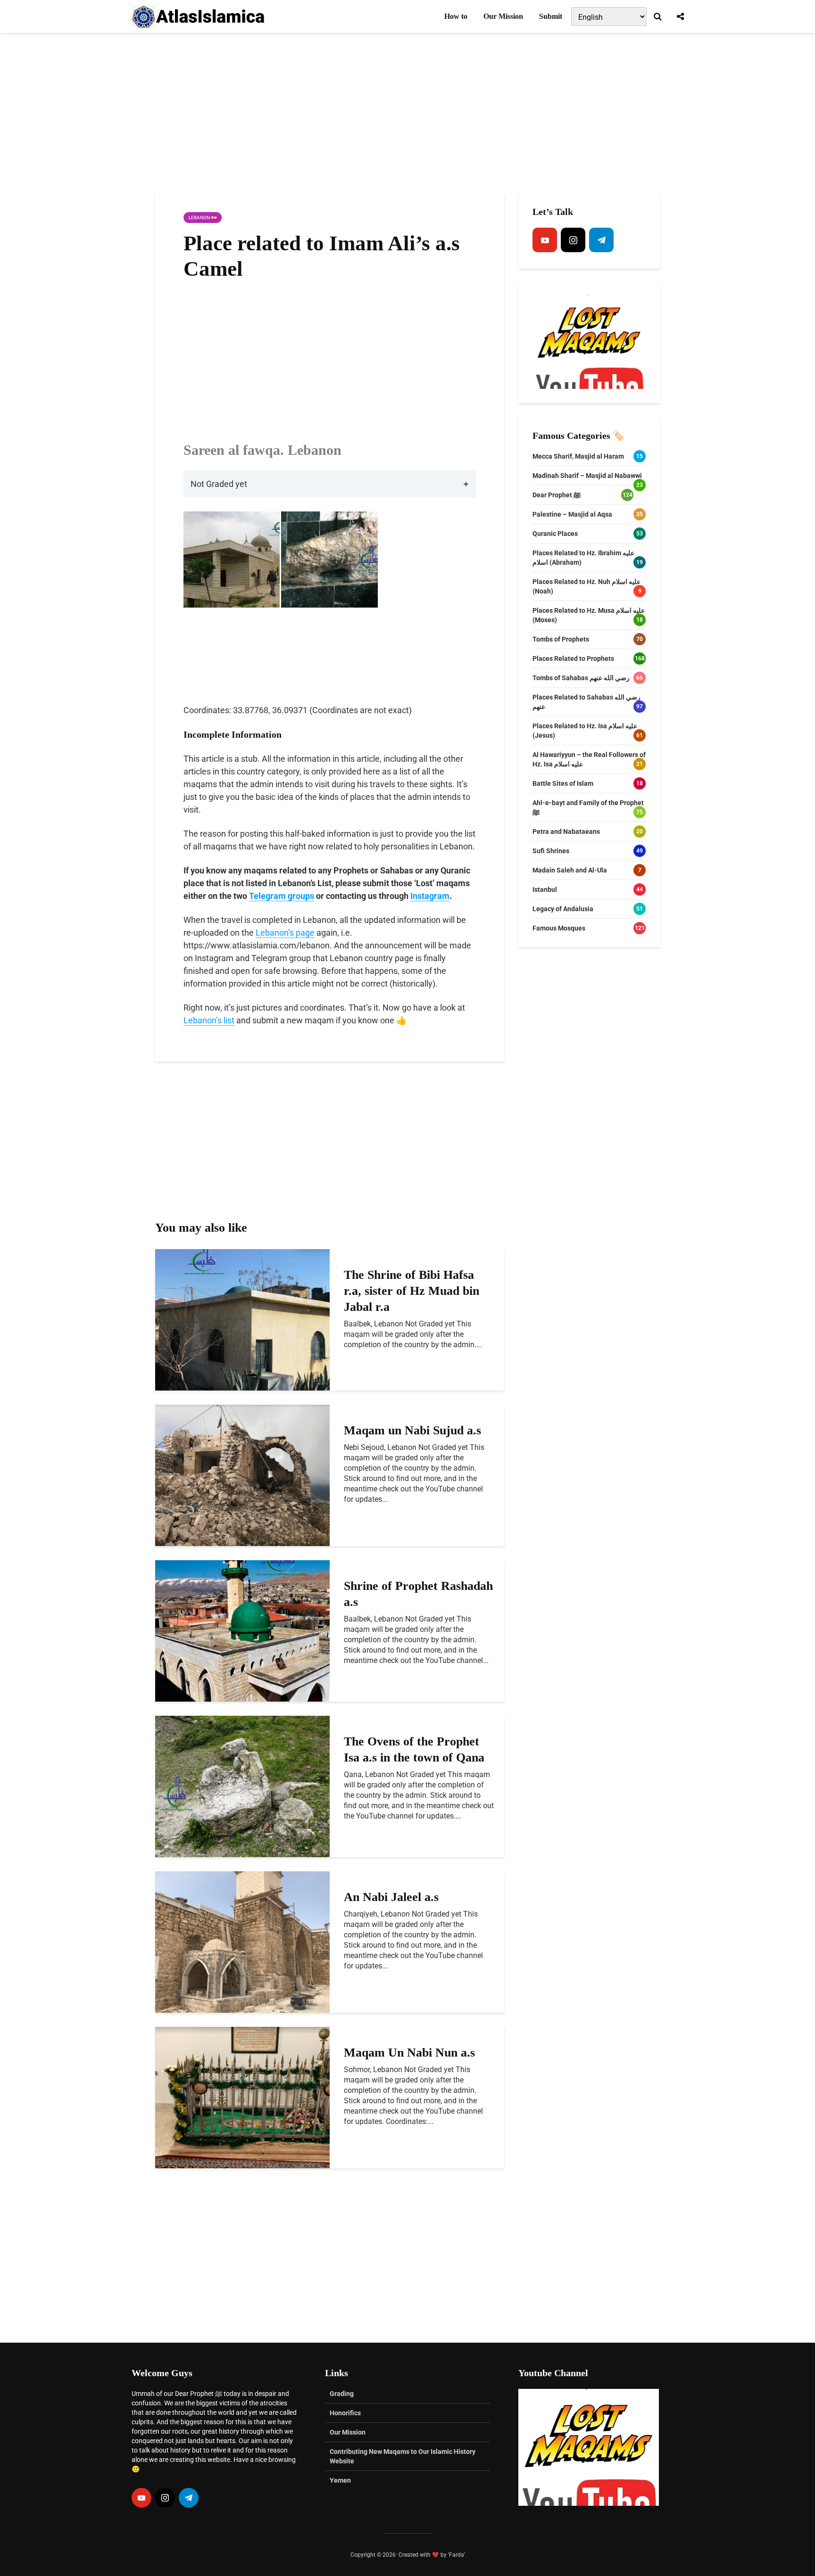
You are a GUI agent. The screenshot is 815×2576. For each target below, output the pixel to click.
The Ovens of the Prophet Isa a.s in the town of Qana (414, 1749)
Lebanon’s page (285, 933)
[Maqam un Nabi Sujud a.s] (242, 1475)
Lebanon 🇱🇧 (203, 218)
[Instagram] (573, 240)
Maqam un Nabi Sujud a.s (412, 1430)
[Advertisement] (407, 113)
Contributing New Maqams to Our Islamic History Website (403, 2456)
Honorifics (345, 2413)
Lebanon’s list (209, 1020)
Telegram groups (282, 896)
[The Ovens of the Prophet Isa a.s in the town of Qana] (242, 1786)
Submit (551, 16)
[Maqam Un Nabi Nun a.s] (242, 2097)
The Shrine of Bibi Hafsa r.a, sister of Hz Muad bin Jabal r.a (412, 1291)
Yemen (340, 2480)
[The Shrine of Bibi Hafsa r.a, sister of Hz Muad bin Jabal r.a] (242, 1319)
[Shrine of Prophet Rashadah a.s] (242, 1630)
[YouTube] (545, 240)
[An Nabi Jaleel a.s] (242, 1941)
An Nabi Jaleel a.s (391, 1897)
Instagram (430, 896)
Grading (342, 2394)
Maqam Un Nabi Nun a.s (409, 2053)
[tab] (330, 484)
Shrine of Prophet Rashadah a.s (418, 1594)
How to (456, 16)
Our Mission (503, 16)
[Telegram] (601, 240)
